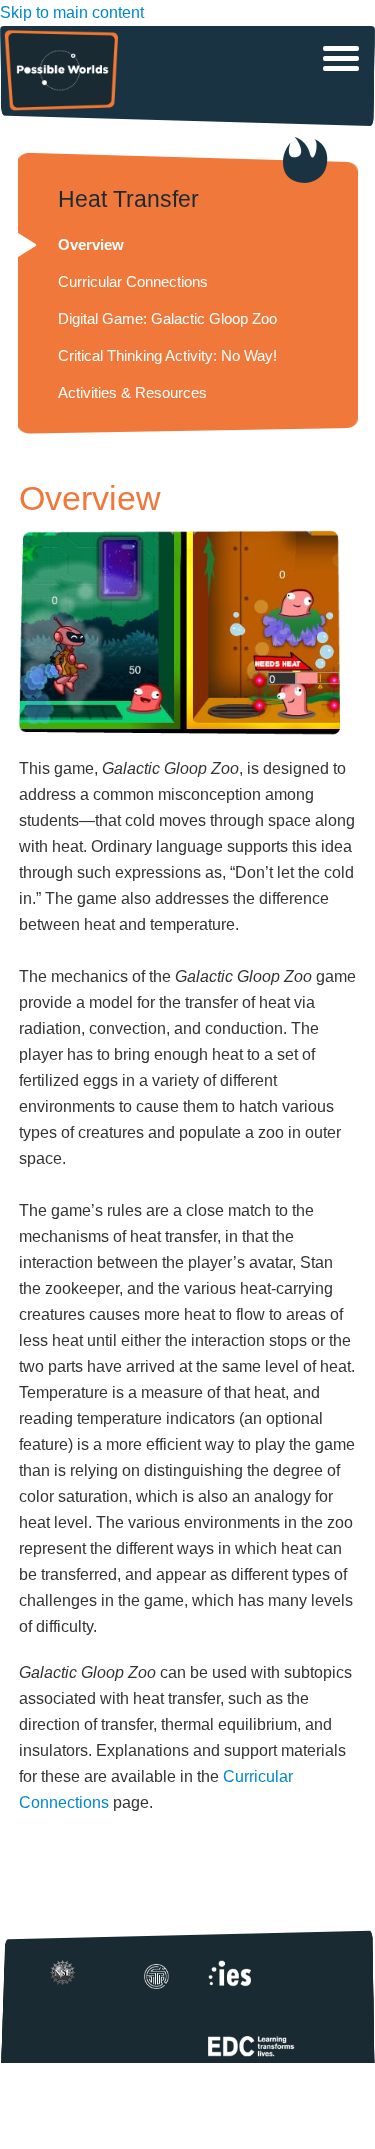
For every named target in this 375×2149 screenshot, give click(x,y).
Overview (91, 244)
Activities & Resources (132, 392)
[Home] (61, 70)
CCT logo (163, 1982)
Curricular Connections (133, 281)
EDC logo (273, 2050)
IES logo (240, 1980)
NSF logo (69, 1979)
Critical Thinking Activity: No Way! (167, 355)
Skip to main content (72, 12)
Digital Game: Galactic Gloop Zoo (167, 318)
